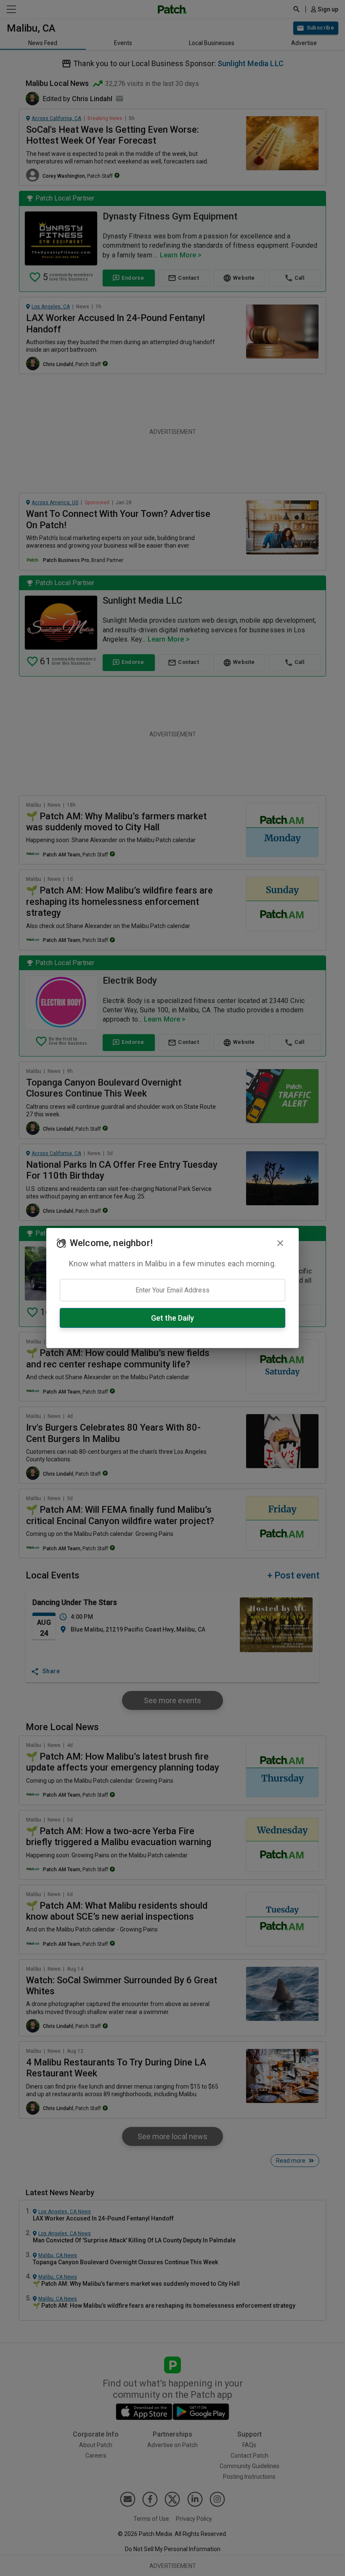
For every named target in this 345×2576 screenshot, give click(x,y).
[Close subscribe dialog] (280, 1243)
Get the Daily (172, 1318)
